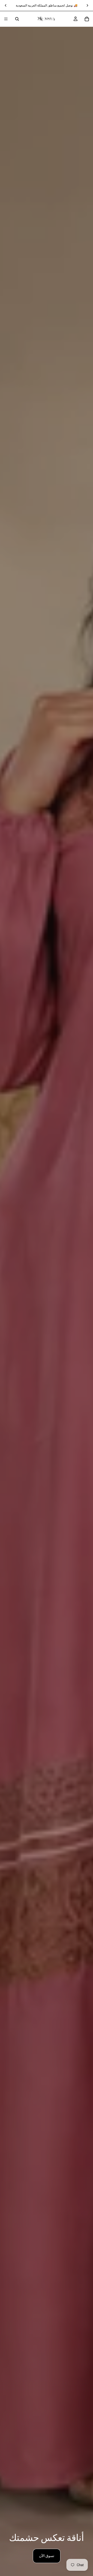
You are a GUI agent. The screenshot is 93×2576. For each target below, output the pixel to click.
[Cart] (87, 19)
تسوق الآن (47, 2556)
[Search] (17, 19)
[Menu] (6, 19)
